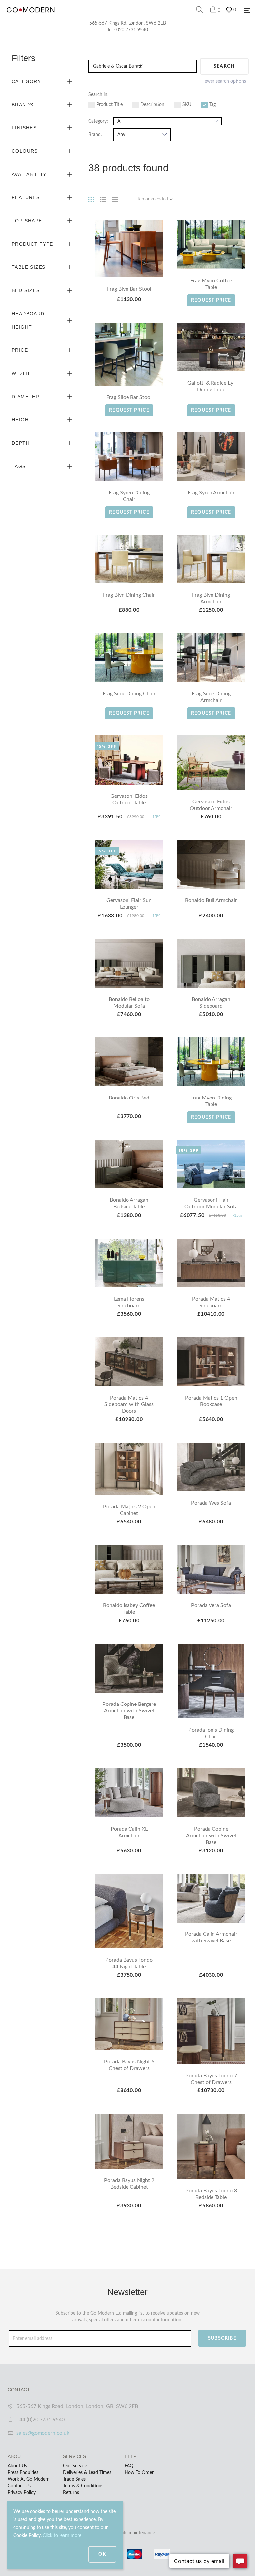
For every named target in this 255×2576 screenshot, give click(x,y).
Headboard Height (28, 320)
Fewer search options (224, 81)
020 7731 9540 (132, 30)
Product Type (33, 244)
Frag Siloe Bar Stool (129, 397)
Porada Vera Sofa (211, 1605)
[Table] (115, 199)
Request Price (211, 300)
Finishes (24, 128)
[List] (103, 199)
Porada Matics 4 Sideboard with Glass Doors (129, 1404)
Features (26, 197)
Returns (71, 2493)
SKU (186, 105)
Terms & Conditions (83, 2486)
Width (20, 373)
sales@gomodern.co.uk (43, 2433)
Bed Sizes (26, 290)
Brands (22, 105)
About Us (17, 2466)
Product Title (109, 105)
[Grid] (91, 199)
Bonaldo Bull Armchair (211, 900)
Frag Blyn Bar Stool (129, 289)
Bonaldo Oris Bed (129, 1098)
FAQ (129, 2466)
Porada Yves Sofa (211, 1503)
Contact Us (19, 2486)
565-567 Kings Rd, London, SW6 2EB (128, 23)
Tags (19, 466)
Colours (25, 151)
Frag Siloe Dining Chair (129, 694)
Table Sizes (29, 267)
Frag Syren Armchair (211, 493)
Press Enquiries (23, 2473)
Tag (212, 105)
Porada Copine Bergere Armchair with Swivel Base (129, 1711)
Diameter (25, 397)
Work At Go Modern (29, 2479)
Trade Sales (74, 2479)
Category (26, 81)
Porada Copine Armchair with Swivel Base (211, 1836)
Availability (29, 174)
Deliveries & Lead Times (87, 2473)
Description (152, 105)
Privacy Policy (22, 2493)
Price (20, 350)
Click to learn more (62, 2536)
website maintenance (133, 2533)
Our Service (75, 2466)
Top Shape (27, 221)
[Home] (31, 17)
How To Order (139, 2473)
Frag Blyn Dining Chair (129, 595)
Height (22, 420)
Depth (21, 443)
